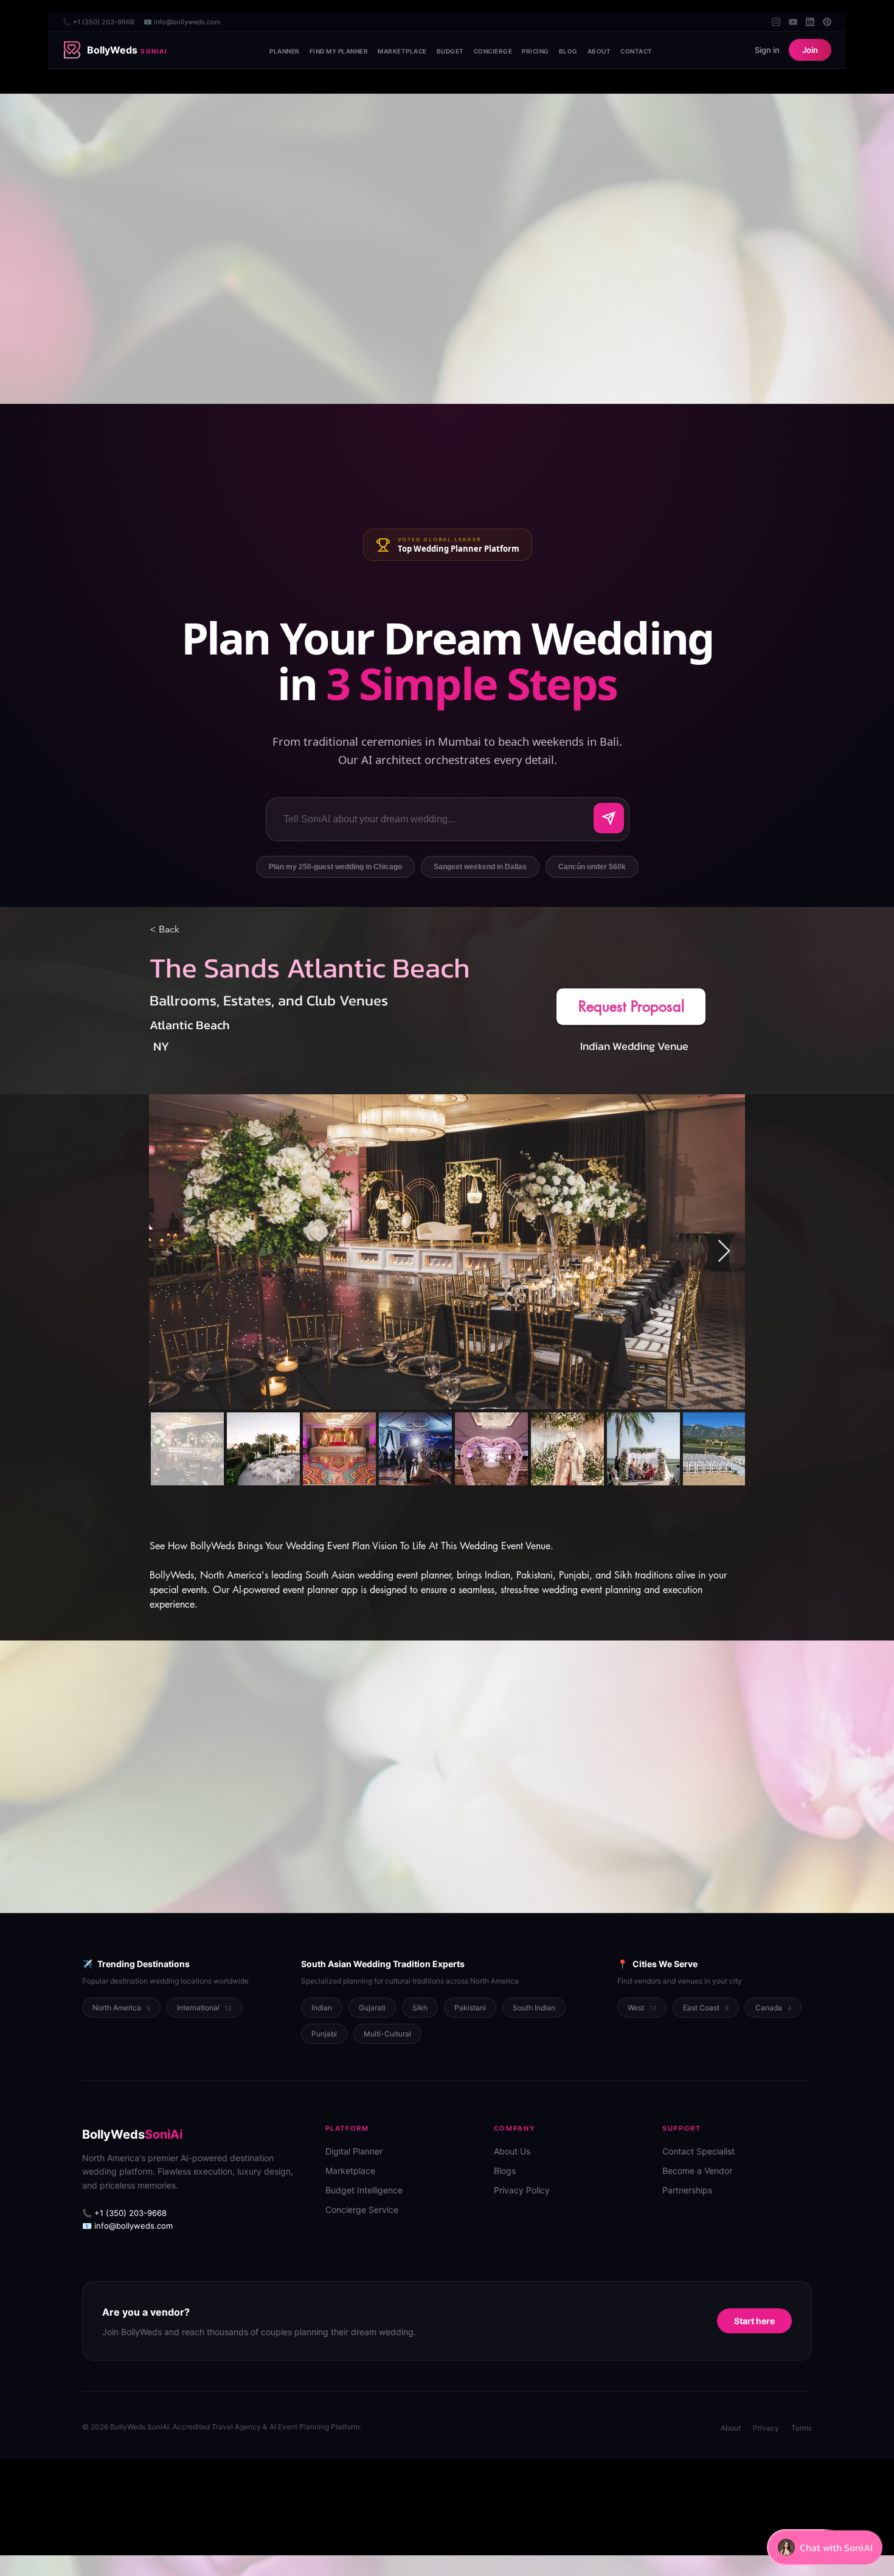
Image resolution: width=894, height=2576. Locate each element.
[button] (631, 1007)
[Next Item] (724, 1252)
